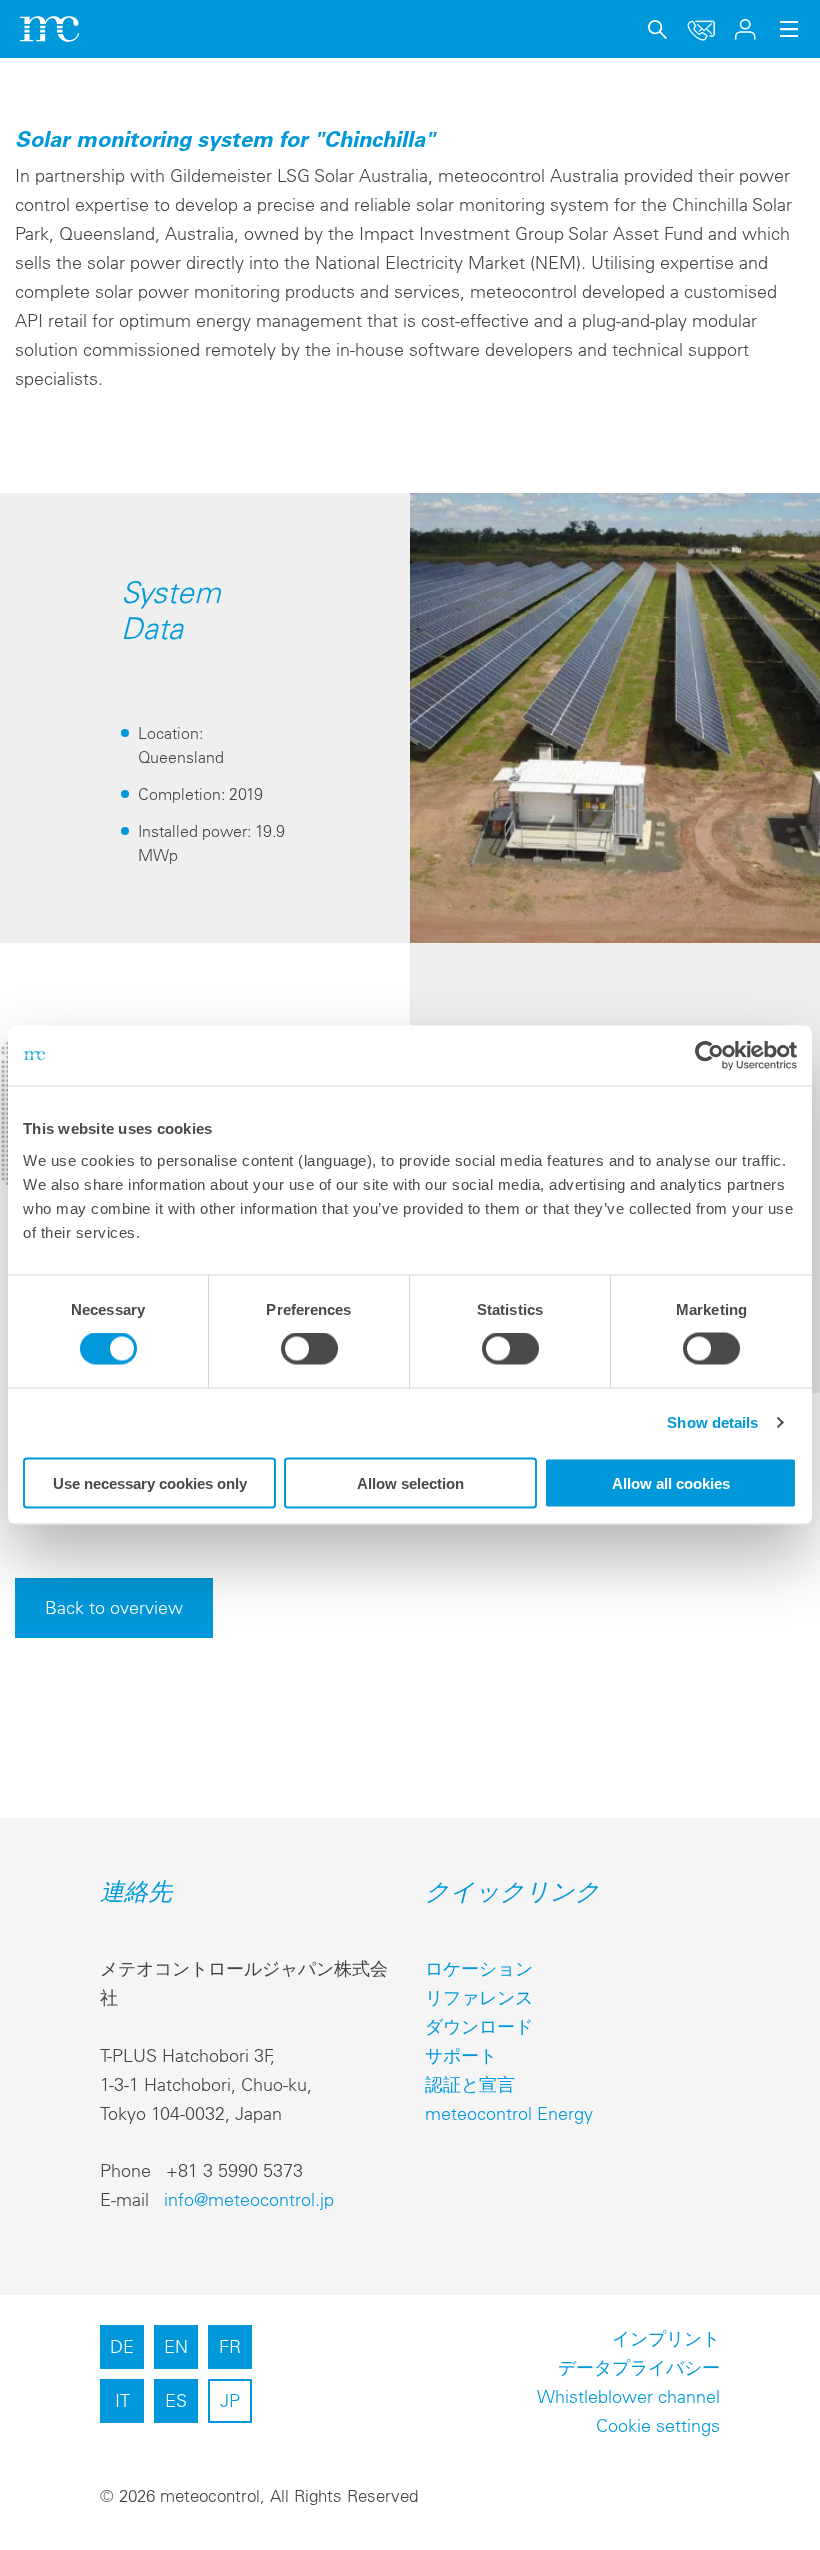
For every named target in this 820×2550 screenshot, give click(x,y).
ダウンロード (479, 2026)
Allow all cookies (671, 1482)
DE (122, 2346)
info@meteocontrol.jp (249, 2199)
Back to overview (114, 1607)
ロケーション (479, 1968)
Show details (712, 1422)
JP (230, 2400)
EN (176, 2346)
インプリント (666, 2338)
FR (230, 2346)
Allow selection (410, 1482)
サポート (461, 2055)
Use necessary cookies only (150, 1482)
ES (176, 2400)
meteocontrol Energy (509, 2113)
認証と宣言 (470, 2084)
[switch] (309, 1349)
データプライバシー (639, 2367)
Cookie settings (658, 2425)
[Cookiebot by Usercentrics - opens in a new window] (709, 1056)
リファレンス (479, 1997)
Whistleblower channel (628, 2396)
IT (122, 2400)
